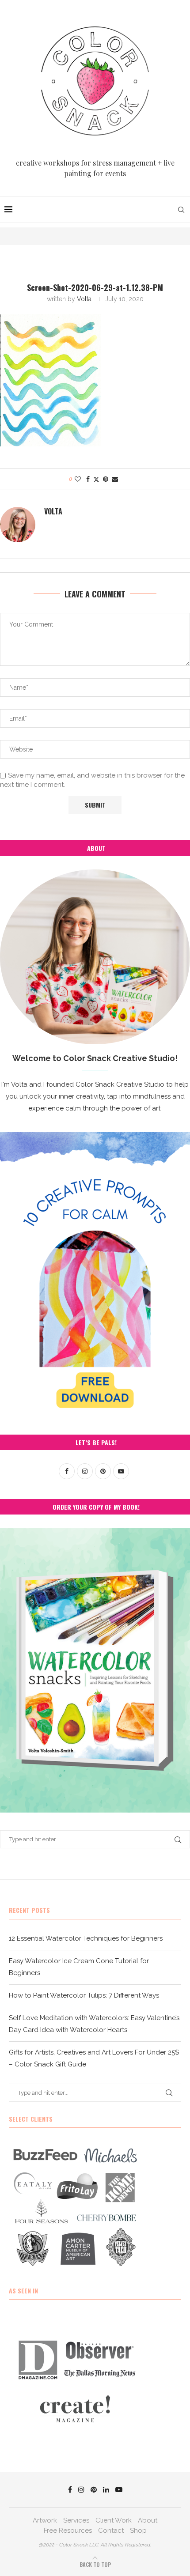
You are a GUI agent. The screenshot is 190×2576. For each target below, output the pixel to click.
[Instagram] (81, 2489)
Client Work (114, 2520)
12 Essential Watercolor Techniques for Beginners (86, 1938)
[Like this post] (78, 479)
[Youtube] (119, 2489)
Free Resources (68, 2531)
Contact (111, 2531)
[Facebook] (70, 2489)
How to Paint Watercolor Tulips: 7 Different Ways (84, 1995)
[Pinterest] (94, 2489)
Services (76, 2520)
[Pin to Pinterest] (106, 479)
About (148, 2520)
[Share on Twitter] (96, 479)
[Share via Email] (115, 479)
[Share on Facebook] (88, 479)
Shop (138, 2531)
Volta (84, 299)
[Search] (181, 210)
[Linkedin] (106, 2489)
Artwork (45, 2520)
